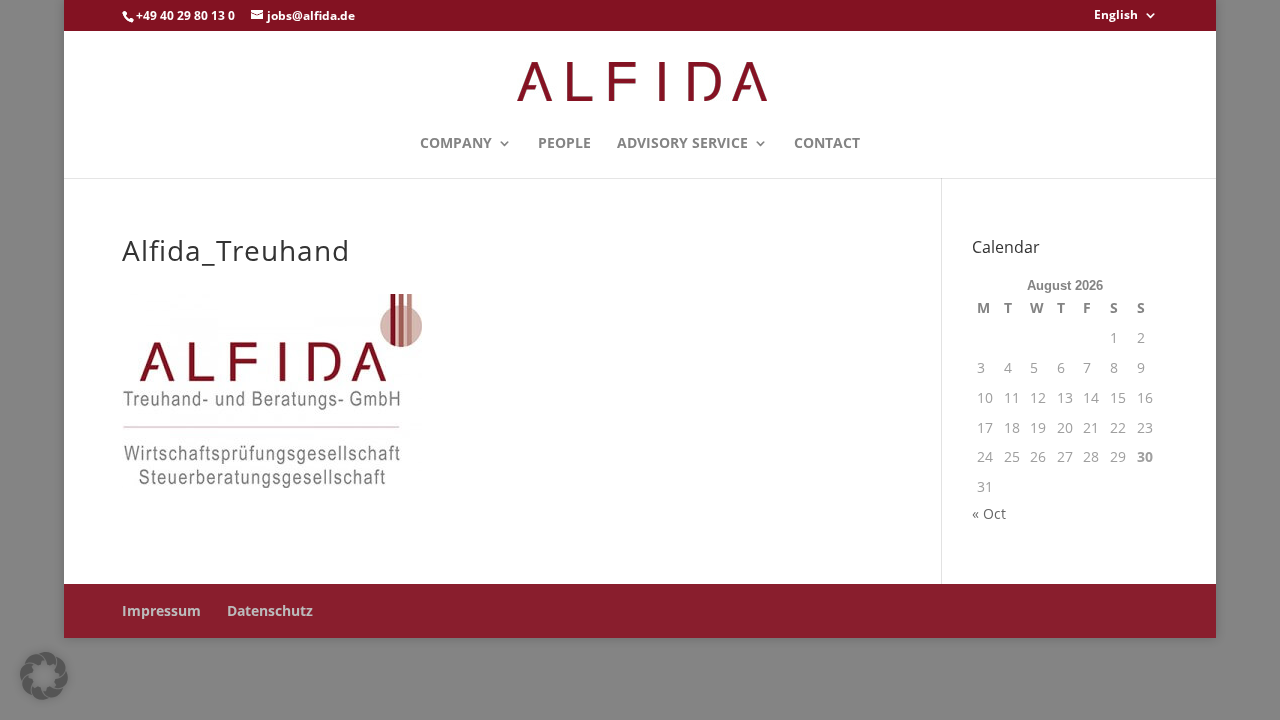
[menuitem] (1126, 19)
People (564, 144)
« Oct (989, 513)
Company (456, 144)
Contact (827, 144)
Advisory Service (682, 144)
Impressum (161, 610)
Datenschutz (270, 610)
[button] (44, 676)
